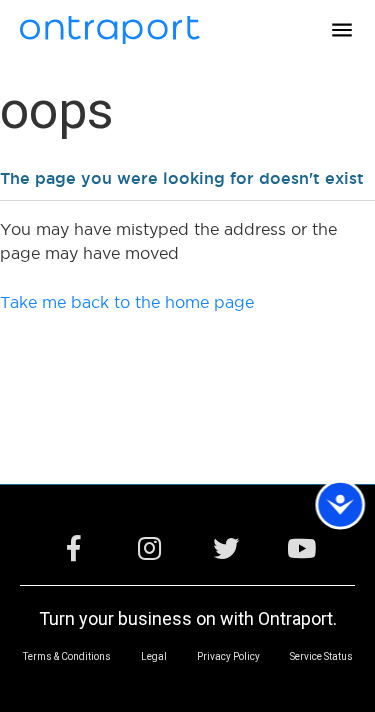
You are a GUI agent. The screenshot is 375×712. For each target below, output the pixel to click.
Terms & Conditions (67, 657)
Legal (154, 657)
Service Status (321, 657)
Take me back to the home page (127, 302)
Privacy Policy (228, 657)
